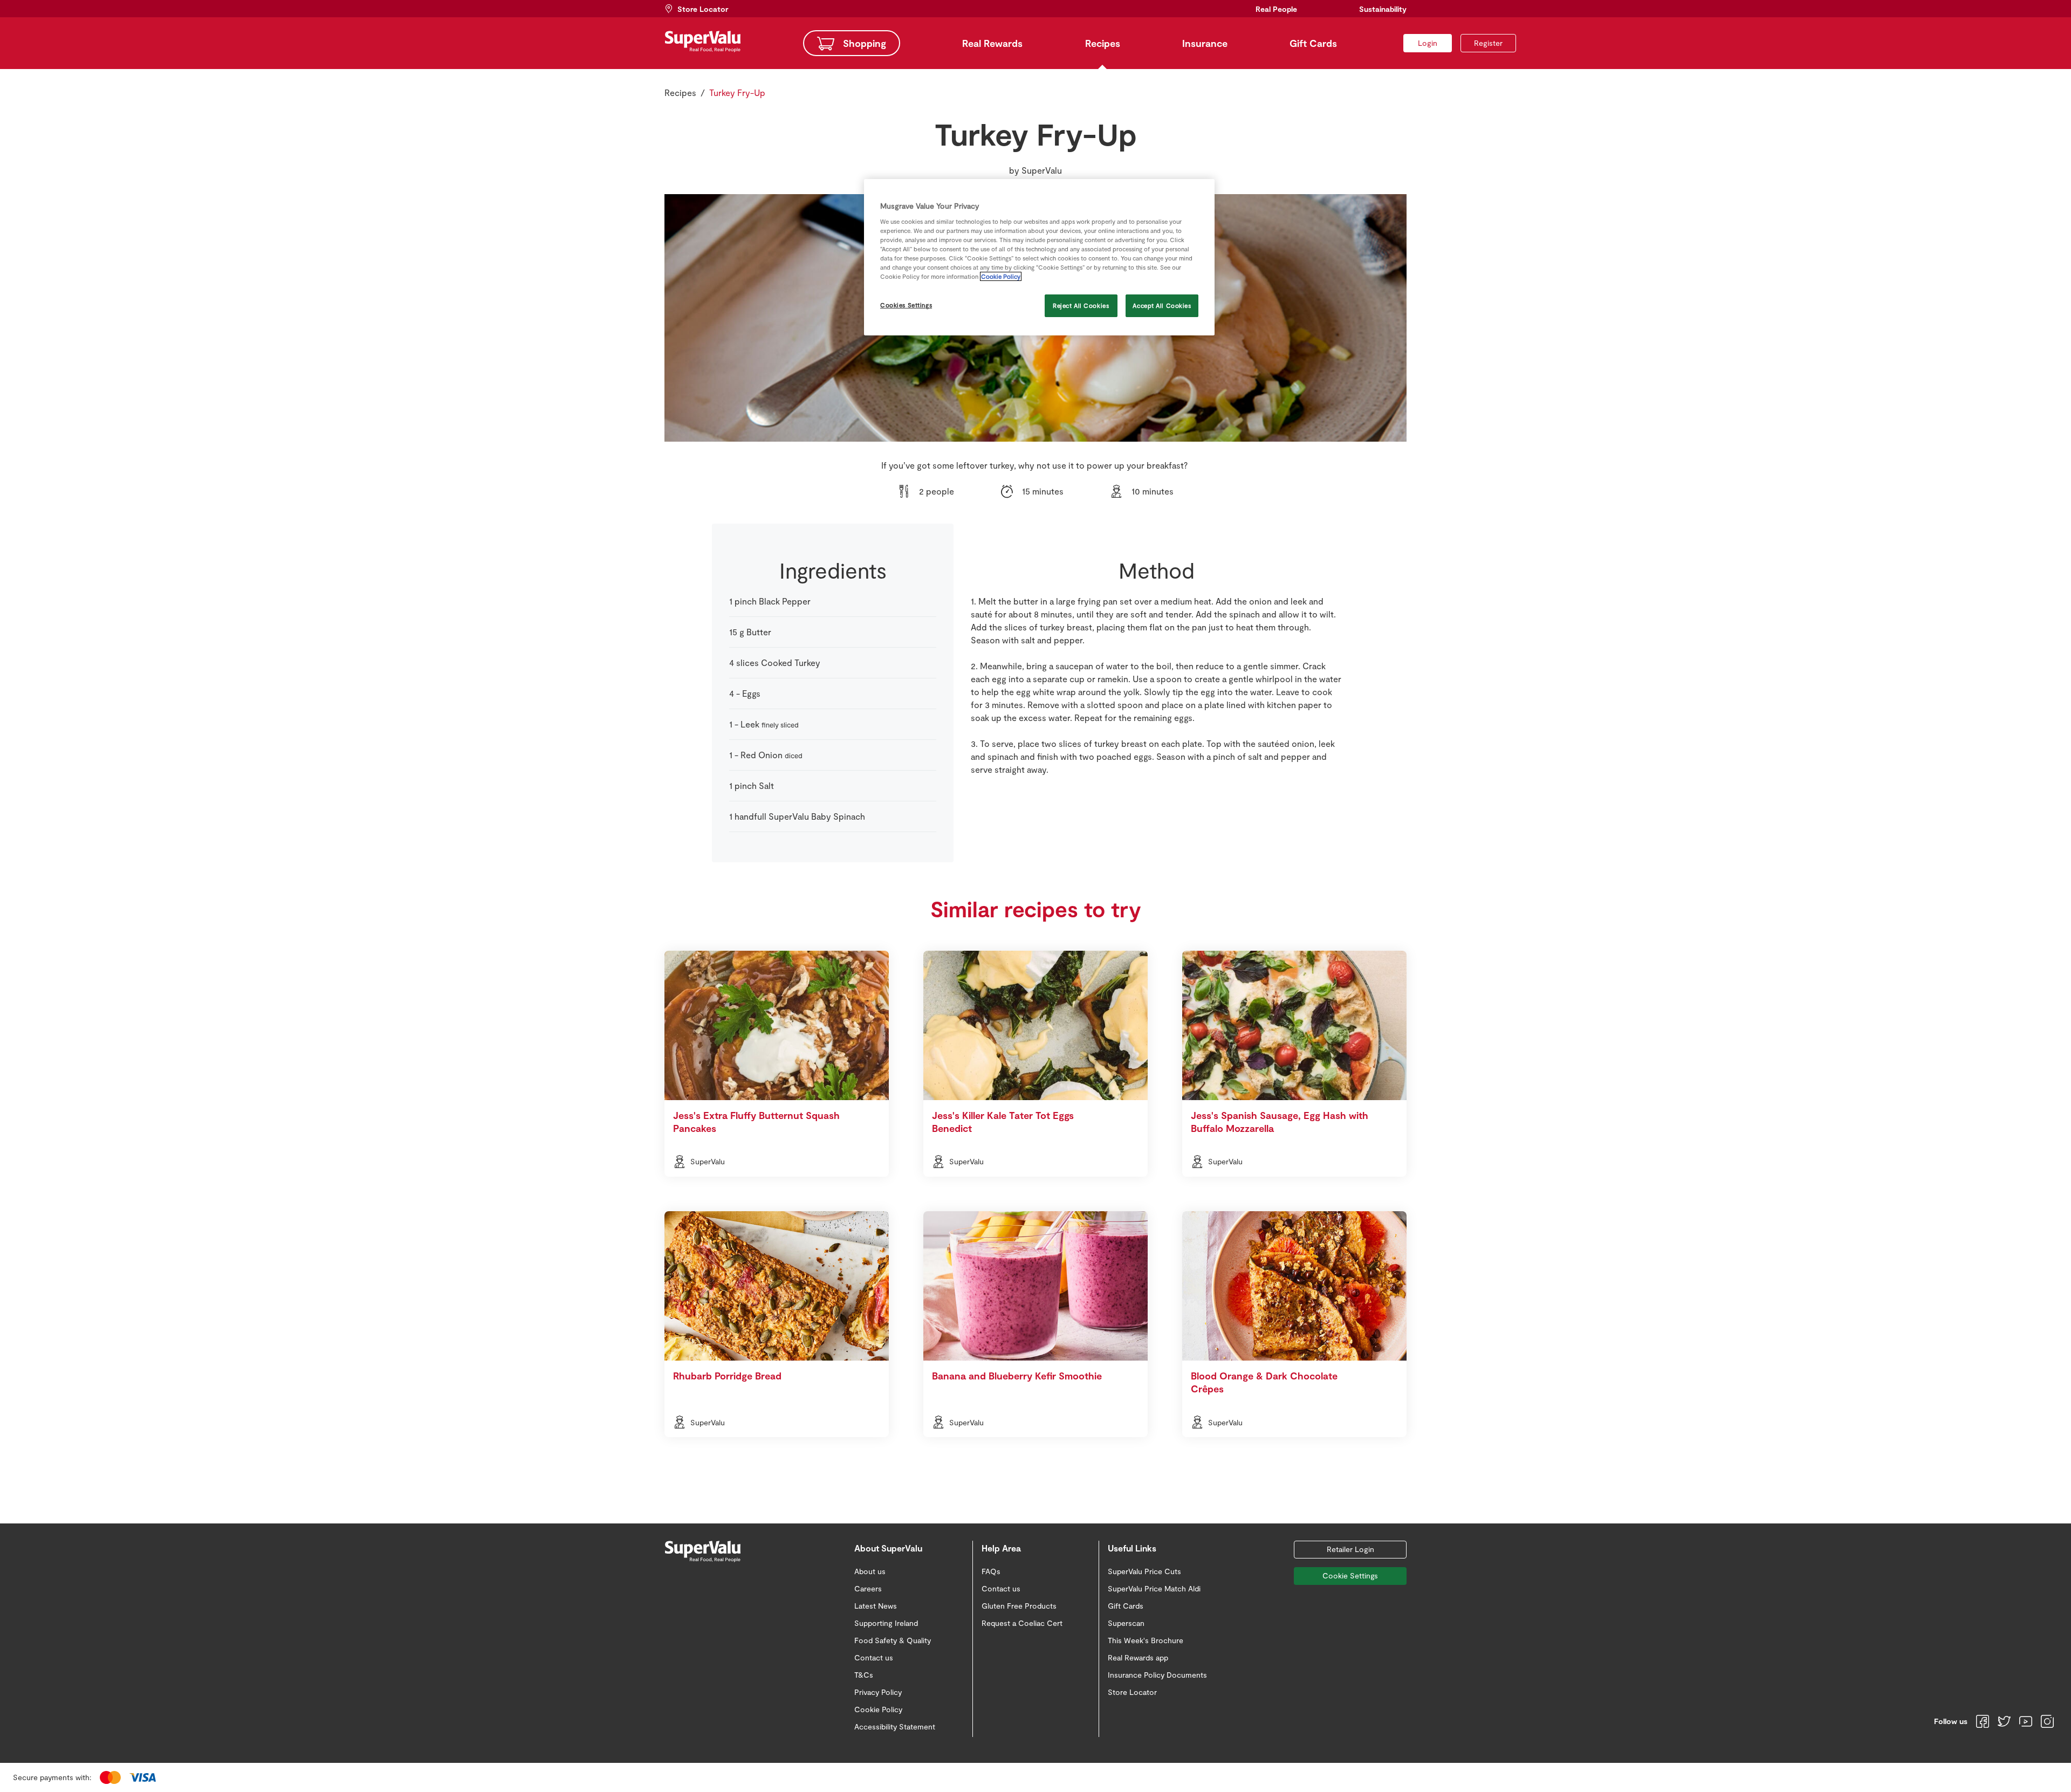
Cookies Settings (906, 305)
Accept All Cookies (1162, 305)
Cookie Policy (1001, 276)
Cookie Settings (1350, 1575)
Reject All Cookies (1081, 305)
